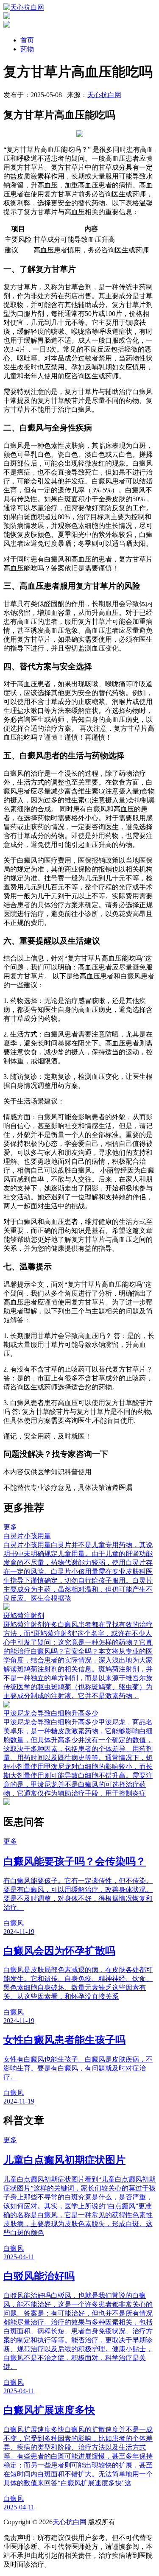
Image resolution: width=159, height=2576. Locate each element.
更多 (10, 1527)
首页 (27, 40)
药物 (27, 49)
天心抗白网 (104, 95)
